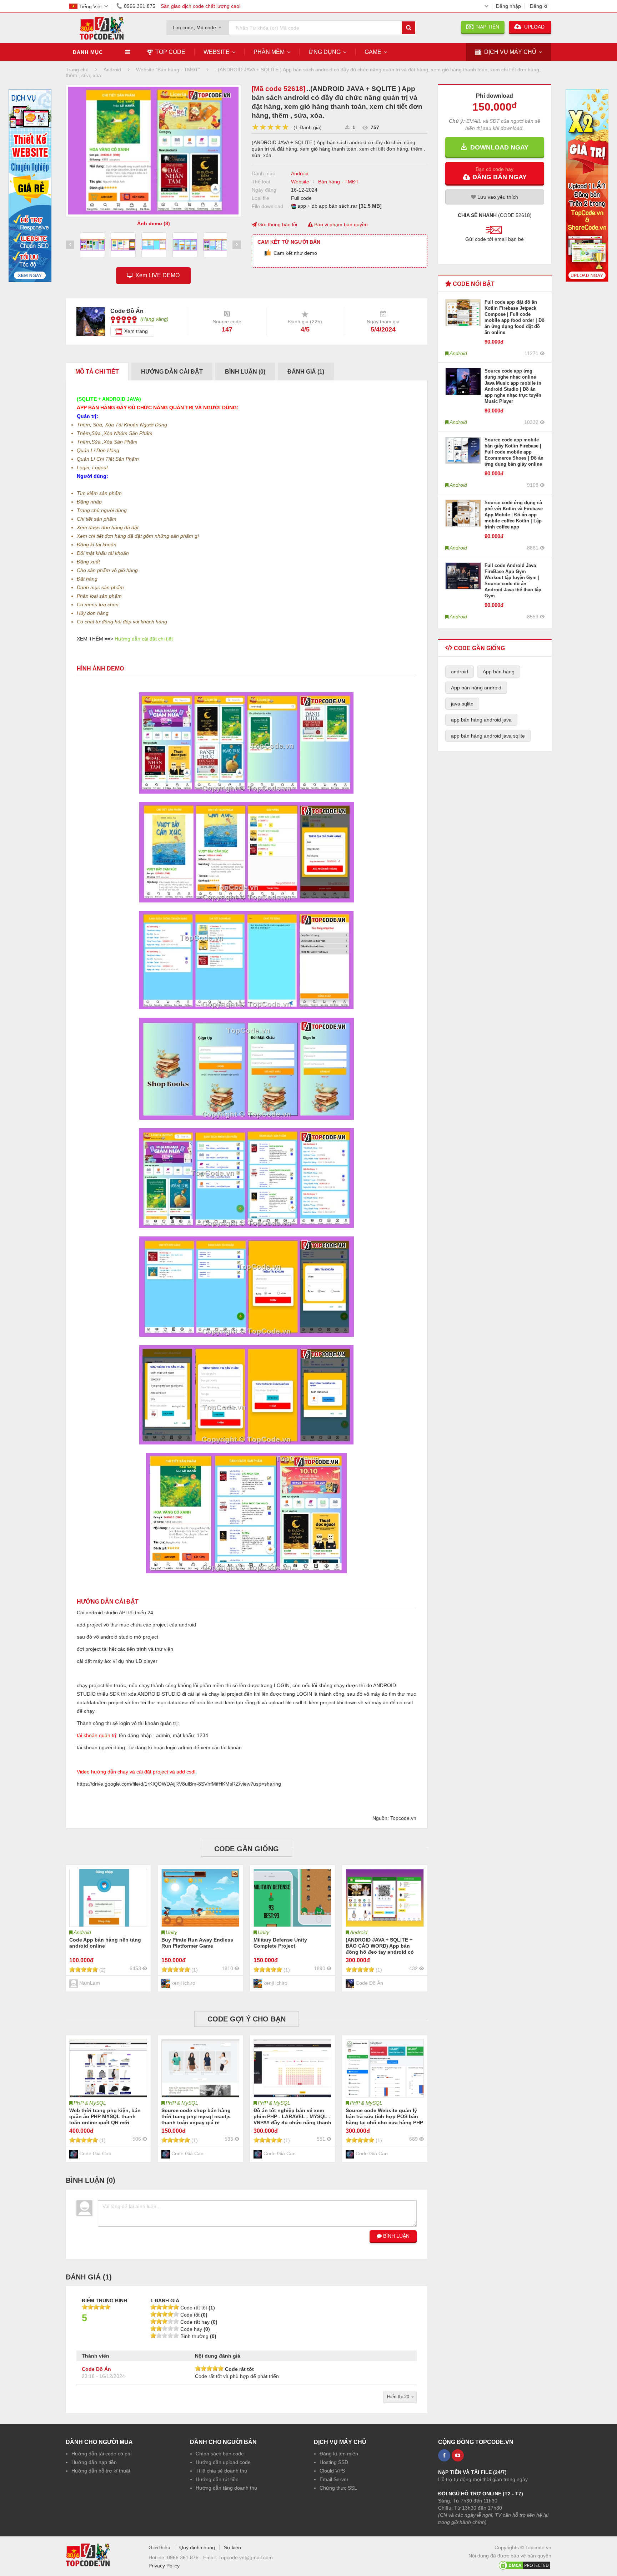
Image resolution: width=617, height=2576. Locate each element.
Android (300, 173)
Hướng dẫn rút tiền (217, 2479)
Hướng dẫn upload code (223, 2462)
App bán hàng (499, 672)
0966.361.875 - (185, 2557)
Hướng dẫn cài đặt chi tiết (144, 639)
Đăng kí (539, 6)
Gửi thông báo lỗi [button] (277, 224)
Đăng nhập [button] (508, 6)
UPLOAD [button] (534, 27)
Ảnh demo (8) (154, 223)
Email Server (334, 2479)
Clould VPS (332, 2471)
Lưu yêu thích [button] (497, 197)
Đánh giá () (306, 372)
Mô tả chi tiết (97, 372)
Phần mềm (269, 52)
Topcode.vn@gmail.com (246, 2557)
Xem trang (136, 331)
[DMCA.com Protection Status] (525, 2564)
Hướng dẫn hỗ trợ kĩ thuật (101, 2471)
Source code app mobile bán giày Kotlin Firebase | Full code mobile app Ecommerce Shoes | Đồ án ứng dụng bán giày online (514, 452)
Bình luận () (245, 372)
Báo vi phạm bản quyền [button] (340, 224)
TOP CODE (170, 52)
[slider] (270, 127)
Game (373, 52)
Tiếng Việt (91, 6)
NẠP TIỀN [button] (486, 27)
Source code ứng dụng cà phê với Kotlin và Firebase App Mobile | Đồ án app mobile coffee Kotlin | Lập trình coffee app (514, 515)
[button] (495, 173)
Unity (171, 1932)
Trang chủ (77, 70)
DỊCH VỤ (510, 52)
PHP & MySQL (90, 2103)
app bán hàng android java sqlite (488, 736)
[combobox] (198, 25)
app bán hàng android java (481, 720)
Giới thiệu (159, 2547)
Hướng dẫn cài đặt (172, 372)
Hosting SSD (334, 2462)
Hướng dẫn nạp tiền (94, 2462)
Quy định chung (197, 2547)
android (460, 672)
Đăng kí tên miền (339, 2454)
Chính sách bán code (220, 2454)
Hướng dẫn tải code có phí (102, 2454)
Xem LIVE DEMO (156, 275)
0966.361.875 (140, 6)
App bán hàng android (476, 688)
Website (217, 52)
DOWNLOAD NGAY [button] (498, 147)
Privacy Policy (164, 2566)
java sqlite (462, 704)
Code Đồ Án (96, 2369)
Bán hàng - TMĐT (338, 182)
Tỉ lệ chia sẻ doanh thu (221, 2471)
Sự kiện (232, 2547)
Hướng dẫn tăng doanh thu (226, 2488)
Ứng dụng (325, 52)
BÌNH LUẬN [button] (396, 2236)
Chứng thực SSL (338, 2488)
